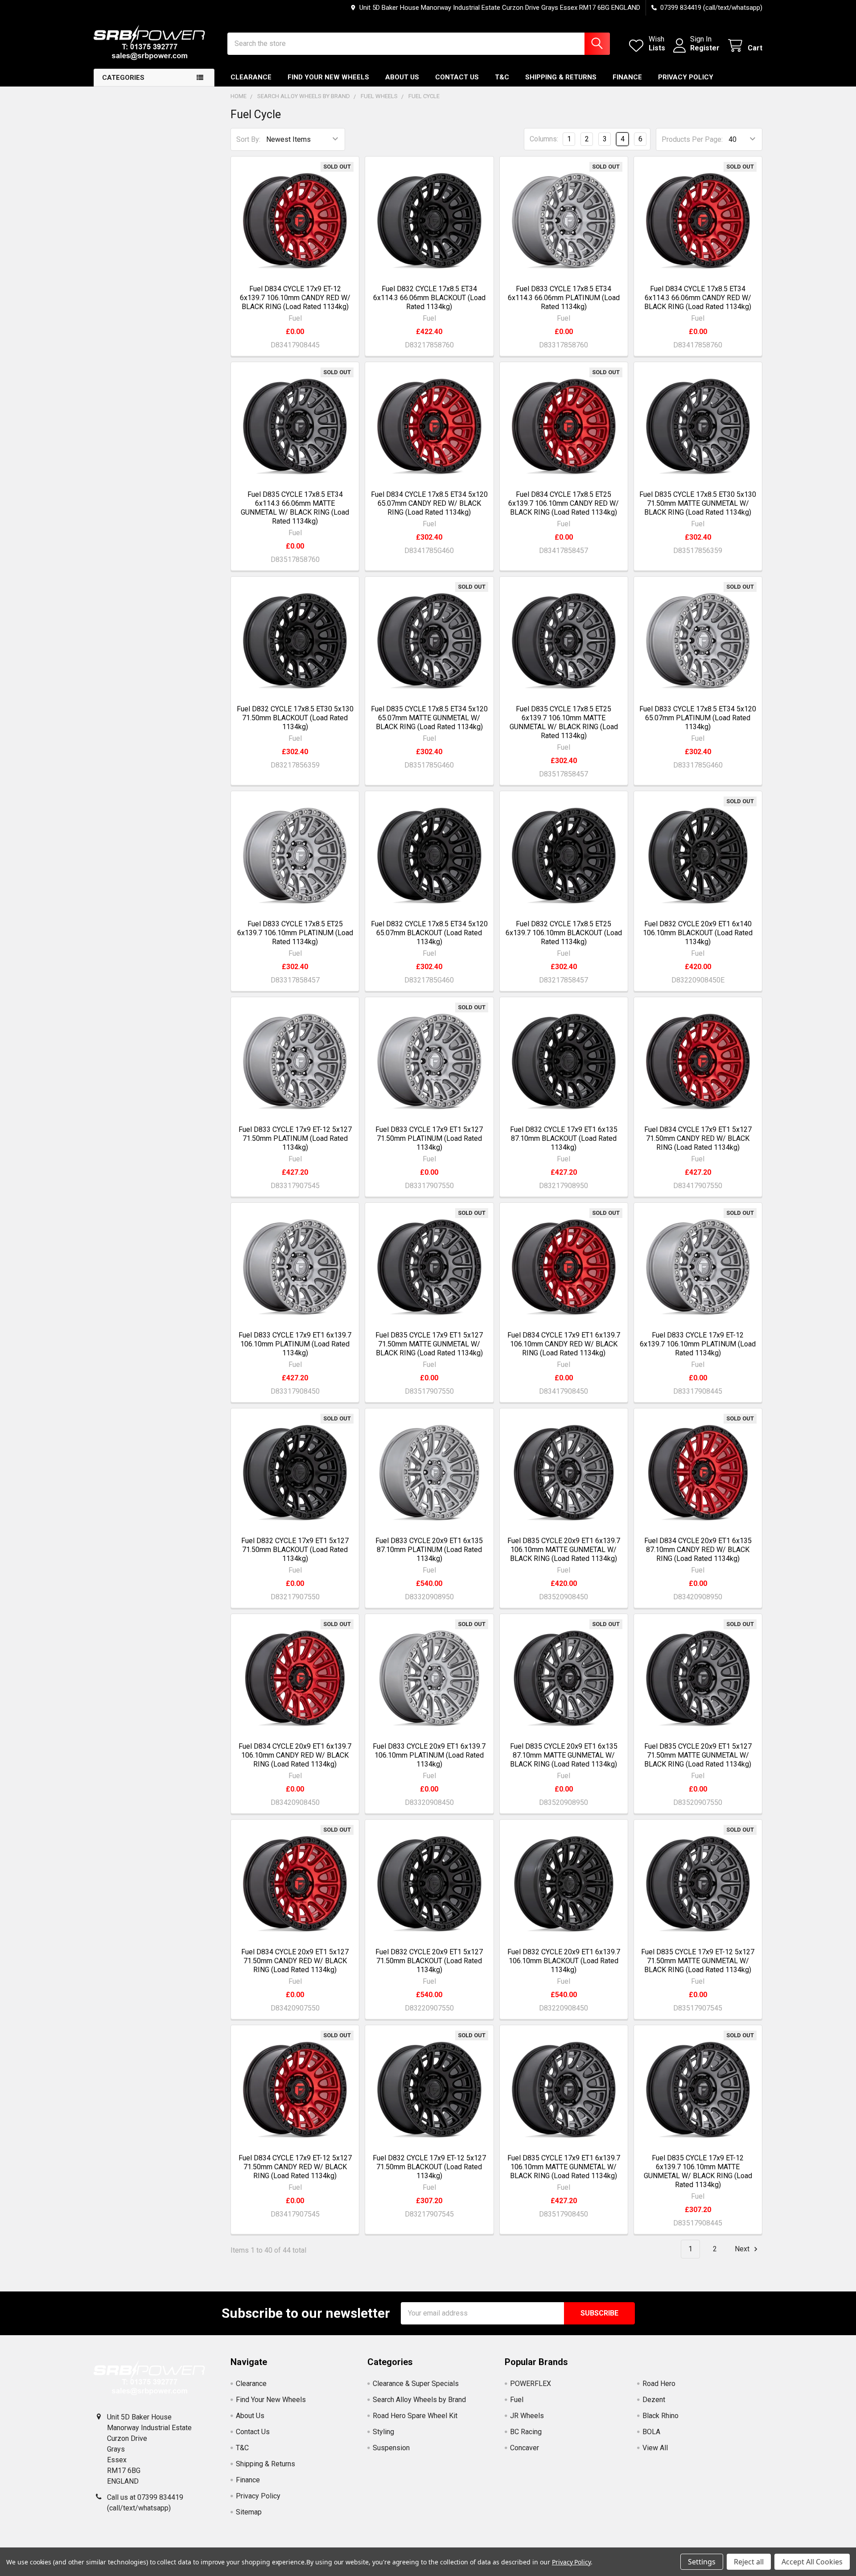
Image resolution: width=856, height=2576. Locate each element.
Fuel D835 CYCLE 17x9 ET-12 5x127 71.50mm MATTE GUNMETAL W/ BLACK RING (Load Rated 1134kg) (698, 1961)
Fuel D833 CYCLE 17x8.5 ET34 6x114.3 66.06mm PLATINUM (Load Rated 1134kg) (564, 298)
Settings (702, 2562)
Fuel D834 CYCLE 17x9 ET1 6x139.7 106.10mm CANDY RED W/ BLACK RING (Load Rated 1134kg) (564, 1344)
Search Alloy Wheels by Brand (419, 2400)
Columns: (544, 139)
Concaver (525, 2448)
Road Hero (659, 2384)
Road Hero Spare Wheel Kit (415, 2416)
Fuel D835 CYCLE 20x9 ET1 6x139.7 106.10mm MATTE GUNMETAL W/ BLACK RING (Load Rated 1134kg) (564, 1550)
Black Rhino (661, 2416)
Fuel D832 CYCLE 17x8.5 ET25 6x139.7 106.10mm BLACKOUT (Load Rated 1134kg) (564, 933)
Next (743, 2249)
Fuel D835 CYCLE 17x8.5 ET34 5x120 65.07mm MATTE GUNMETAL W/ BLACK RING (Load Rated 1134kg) (429, 718)
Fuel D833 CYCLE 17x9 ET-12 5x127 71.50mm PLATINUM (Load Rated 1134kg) (295, 1138)
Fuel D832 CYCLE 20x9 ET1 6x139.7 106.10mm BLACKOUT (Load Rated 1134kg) (564, 1961)
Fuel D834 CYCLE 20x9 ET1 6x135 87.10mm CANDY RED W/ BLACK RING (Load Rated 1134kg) (698, 1550)
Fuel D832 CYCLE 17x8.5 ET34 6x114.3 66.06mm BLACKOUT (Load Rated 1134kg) (429, 298)
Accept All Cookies (812, 2562)
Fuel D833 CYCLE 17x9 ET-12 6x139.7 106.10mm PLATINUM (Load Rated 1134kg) (698, 1344)
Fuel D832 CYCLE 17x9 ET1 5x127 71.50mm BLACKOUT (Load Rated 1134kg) (295, 1550)
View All (655, 2448)
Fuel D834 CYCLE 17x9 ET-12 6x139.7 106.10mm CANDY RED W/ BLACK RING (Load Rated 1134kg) (295, 298)
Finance (627, 77)
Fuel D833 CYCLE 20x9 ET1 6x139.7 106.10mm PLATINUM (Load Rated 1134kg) (429, 1755)
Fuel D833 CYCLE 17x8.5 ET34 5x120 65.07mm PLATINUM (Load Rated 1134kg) (698, 718)
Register (705, 48)
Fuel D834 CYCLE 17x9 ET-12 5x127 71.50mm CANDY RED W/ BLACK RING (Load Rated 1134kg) (295, 2167)
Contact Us (457, 77)
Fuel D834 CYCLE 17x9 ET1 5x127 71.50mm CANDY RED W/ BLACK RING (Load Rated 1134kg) (698, 1138)
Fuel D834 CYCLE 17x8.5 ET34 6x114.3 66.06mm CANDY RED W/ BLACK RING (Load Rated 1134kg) (698, 298)
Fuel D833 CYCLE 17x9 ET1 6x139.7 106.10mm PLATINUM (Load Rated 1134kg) (295, 1344)
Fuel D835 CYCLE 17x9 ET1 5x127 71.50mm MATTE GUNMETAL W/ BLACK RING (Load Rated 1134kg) (429, 1344)
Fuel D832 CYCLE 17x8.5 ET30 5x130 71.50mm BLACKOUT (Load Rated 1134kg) (295, 718)
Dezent (654, 2400)
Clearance (251, 77)
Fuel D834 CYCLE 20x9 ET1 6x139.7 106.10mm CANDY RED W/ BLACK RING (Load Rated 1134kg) (295, 1755)
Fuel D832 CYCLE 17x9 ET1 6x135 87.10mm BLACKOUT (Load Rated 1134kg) (564, 1138)
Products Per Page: (692, 139)
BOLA (651, 2432)
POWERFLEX (531, 2384)
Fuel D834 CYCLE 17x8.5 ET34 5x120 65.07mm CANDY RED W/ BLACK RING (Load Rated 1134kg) (429, 503)
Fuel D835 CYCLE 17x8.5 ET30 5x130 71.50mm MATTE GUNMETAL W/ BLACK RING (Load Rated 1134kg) (698, 503)
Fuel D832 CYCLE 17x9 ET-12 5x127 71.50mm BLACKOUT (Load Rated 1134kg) (429, 2167)
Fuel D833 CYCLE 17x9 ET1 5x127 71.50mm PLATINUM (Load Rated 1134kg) (429, 1138)
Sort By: (248, 139)
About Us (402, 77)
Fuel (517, 2400)
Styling (383, 2432)
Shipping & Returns (561, 77)
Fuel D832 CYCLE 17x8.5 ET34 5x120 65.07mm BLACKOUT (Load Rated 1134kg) (429, 933)
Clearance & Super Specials (416, 2384)
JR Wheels (527, 2416)
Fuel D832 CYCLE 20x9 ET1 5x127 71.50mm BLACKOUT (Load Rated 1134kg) (429, 1961)
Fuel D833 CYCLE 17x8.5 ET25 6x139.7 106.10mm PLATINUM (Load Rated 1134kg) (295, 933)
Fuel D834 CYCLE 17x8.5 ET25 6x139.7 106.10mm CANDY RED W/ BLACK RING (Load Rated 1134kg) (564, 503)
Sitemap (249, 2512)
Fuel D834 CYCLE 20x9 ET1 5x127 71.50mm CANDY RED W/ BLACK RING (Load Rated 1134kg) (295, 1961)
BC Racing (526, 2432)
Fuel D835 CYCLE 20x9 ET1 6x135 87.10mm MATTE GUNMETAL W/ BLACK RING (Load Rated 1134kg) (564, 1755)
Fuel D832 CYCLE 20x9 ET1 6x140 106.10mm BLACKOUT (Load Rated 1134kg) (698, 933)
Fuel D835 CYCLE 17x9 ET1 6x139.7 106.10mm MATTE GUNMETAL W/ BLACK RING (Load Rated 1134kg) (564, 2167)
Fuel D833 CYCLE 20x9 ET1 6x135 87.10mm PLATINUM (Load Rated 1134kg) (429, 1550)
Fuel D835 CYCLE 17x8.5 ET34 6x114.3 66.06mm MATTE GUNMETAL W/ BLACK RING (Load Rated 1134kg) (295, 508)
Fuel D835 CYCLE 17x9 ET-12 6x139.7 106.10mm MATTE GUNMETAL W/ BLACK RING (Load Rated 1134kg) (698, 2171)
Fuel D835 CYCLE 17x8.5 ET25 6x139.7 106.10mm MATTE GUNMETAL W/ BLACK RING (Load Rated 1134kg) (564, 722)
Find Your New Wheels (328, 77)
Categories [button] (123, 78)
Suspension (391, 2448)
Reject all (749, 2562)
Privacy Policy (686, 77)
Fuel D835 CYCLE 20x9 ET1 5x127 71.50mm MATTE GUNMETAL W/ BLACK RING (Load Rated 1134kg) (698, 1755)
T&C (502, 77)
